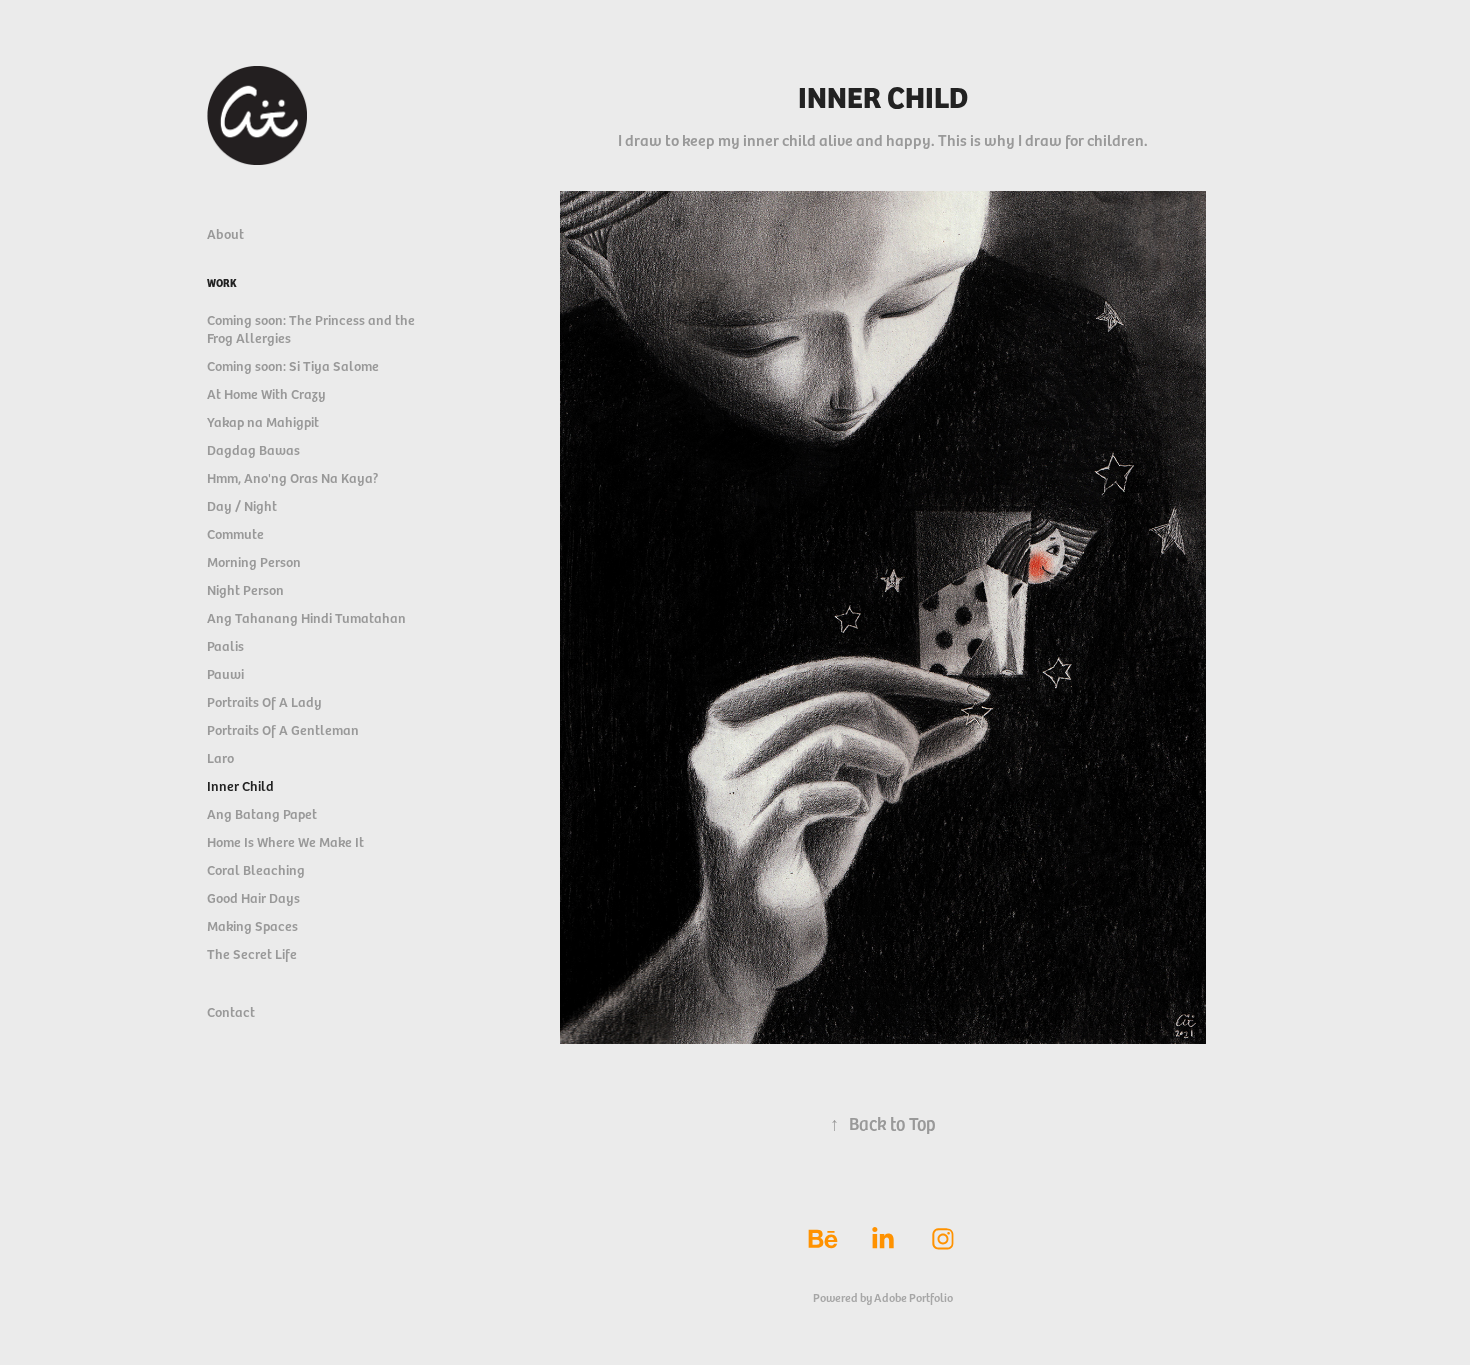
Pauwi (225, 673)
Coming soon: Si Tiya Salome (293, 365)
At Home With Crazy (266, 393)
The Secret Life (252, 953)
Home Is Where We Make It (285, 841)
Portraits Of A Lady (264, 701)
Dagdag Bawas (253, 449)
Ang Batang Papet (262, 813)
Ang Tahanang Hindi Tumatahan (306, 617)
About (225, 233)
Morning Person (254, 561)
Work (222, 282)
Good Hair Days (253, 897)
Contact (231, 1011)
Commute (235, 533)
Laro (220, 757)
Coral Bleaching (256, 869)
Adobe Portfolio (913, 1297)
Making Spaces (252, 925)
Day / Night (242, 505)
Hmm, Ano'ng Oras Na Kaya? (292, 477)
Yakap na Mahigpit (263, 421)
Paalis (225, 645)
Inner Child (240, 785)
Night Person (245, 589)
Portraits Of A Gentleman (283, 729)
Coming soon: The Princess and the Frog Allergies (311, 328)
